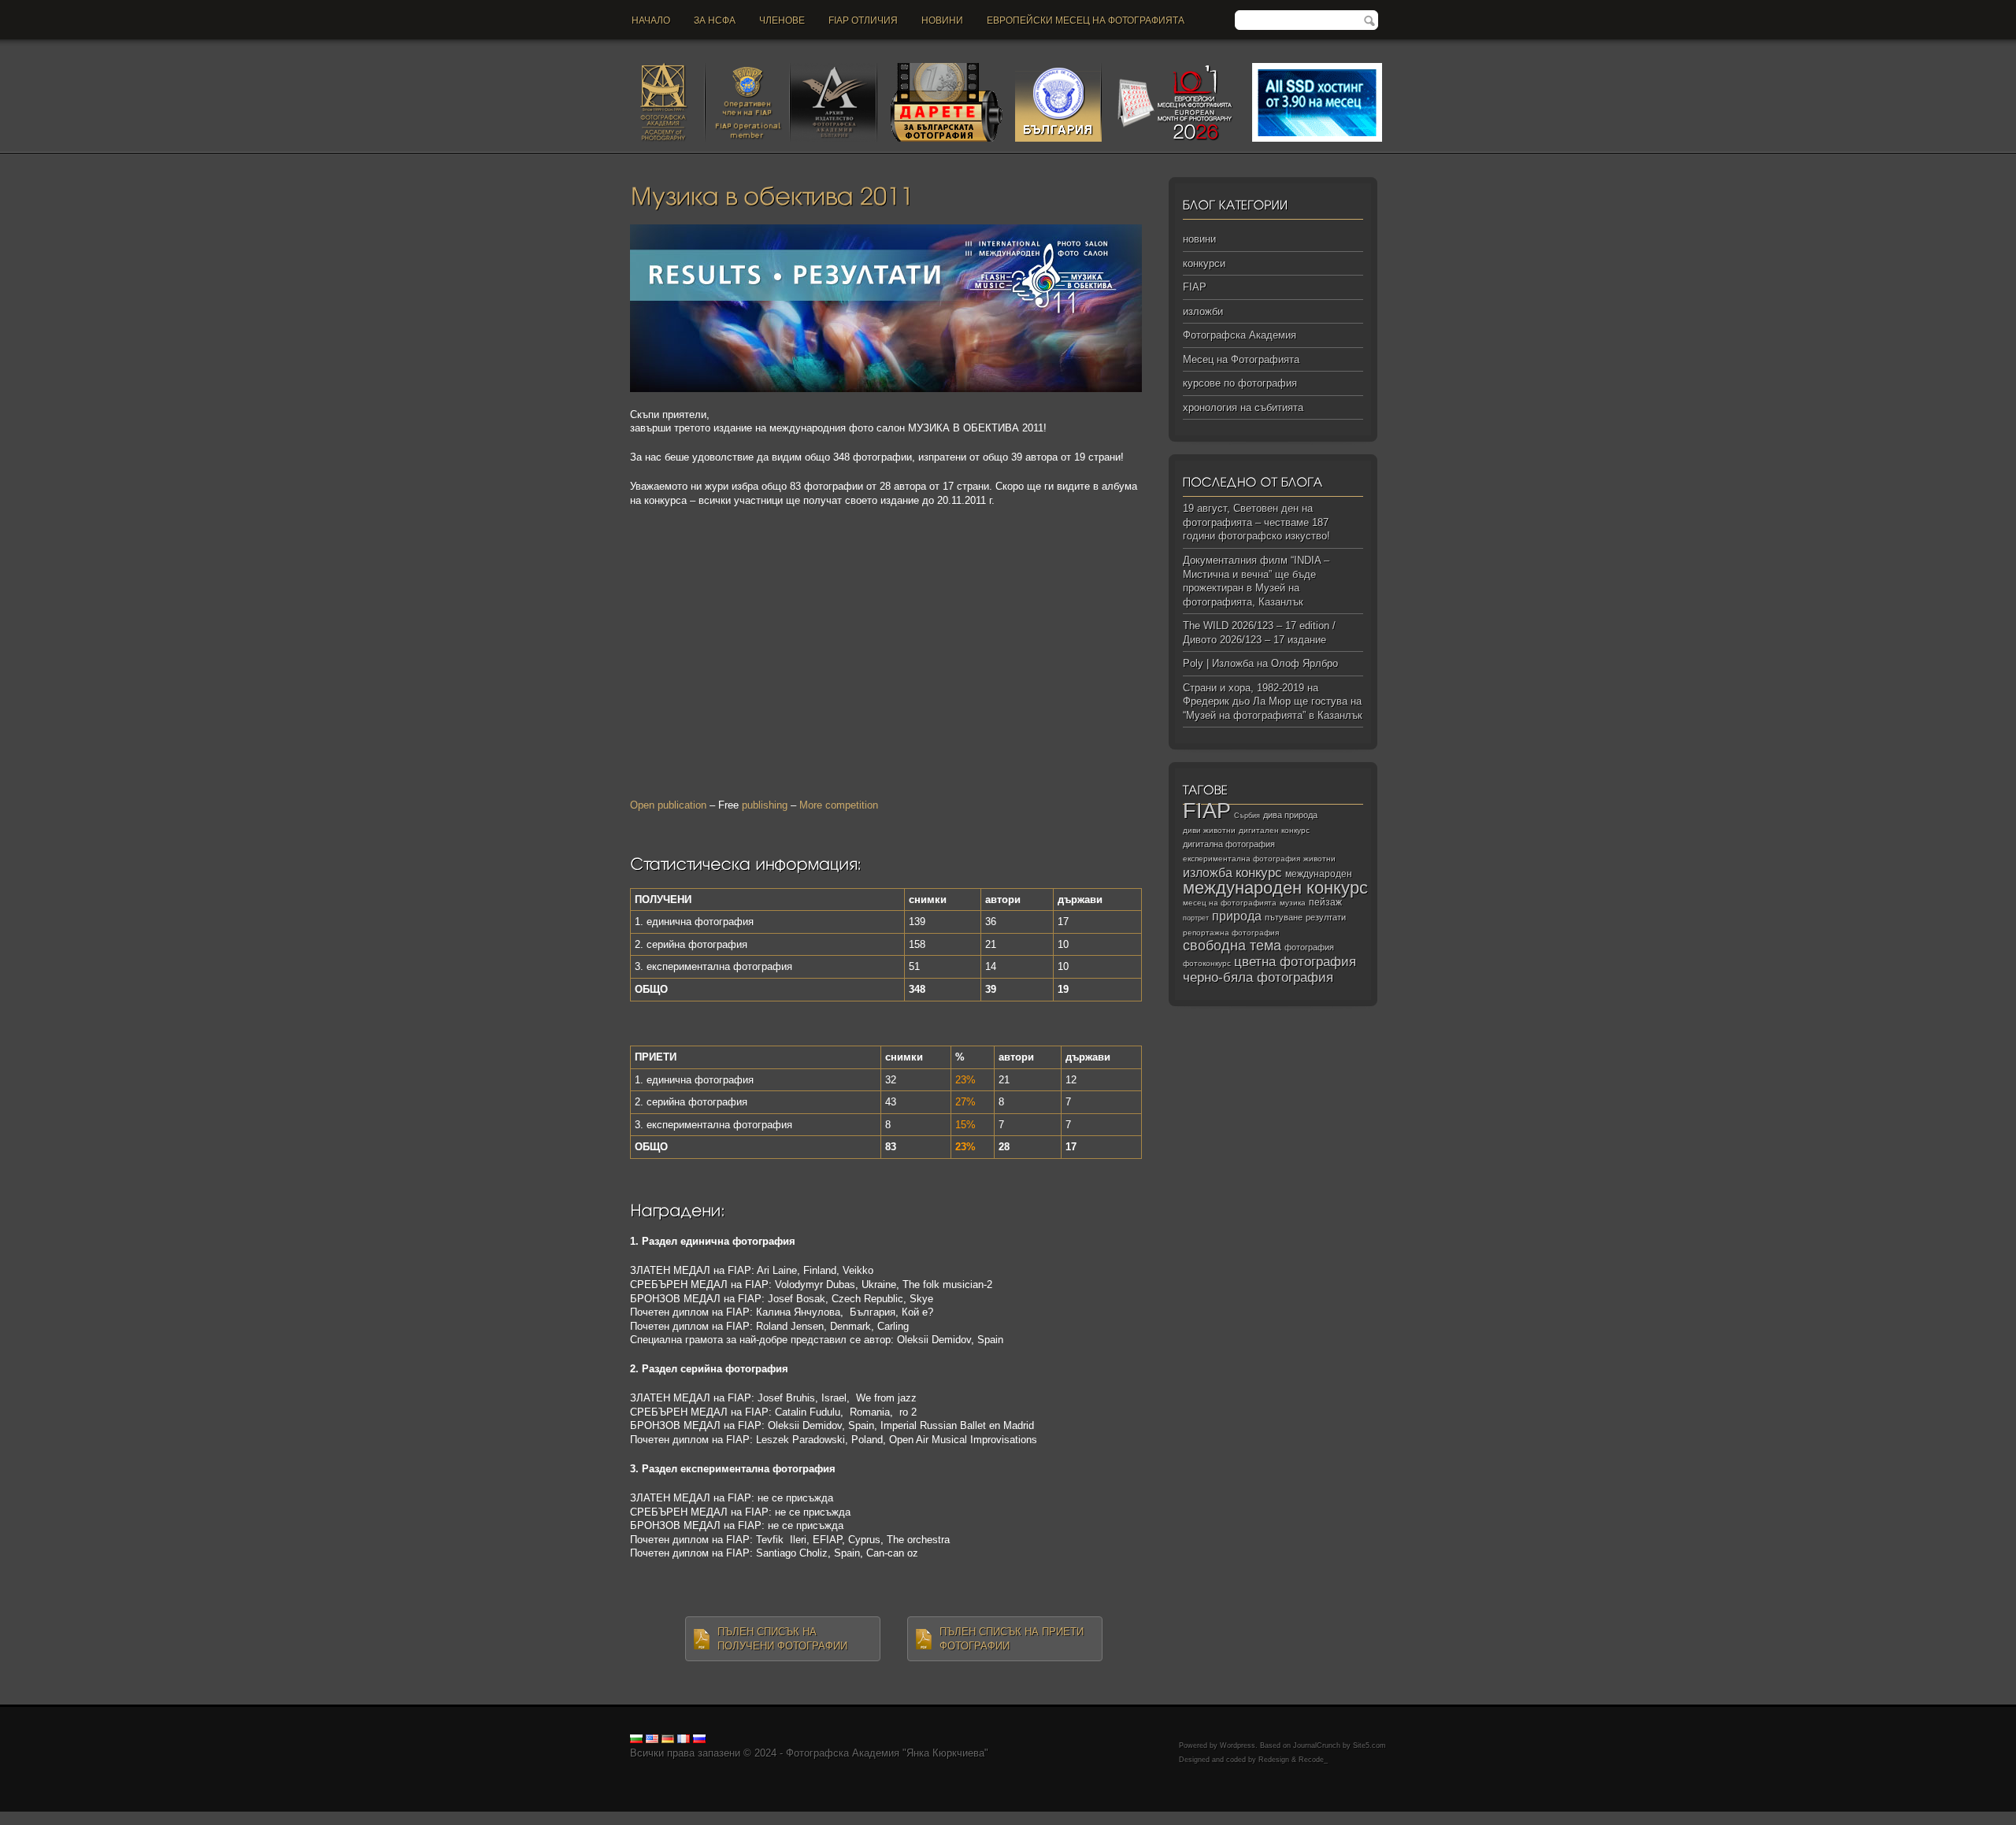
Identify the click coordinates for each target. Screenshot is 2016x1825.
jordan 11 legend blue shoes (197, 1818)
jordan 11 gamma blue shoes (65, 1818)
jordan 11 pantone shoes (1106, 1818)
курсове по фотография (1240, 383)
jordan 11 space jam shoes (661, 1818)
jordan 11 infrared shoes (993, 1818)
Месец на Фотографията (1241, 359)
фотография (1309, 947)
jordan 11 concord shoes (319, 1818)
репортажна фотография (1231, 933)
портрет (1196, 918)
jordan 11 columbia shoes (436, 1818)
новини (942, 20)
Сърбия (1247, 815)
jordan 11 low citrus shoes (1224, 1818)
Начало (651, 20)
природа (1237, 916)
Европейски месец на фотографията (1086, 20)
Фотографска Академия (1240, 335)
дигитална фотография (1229, 844)
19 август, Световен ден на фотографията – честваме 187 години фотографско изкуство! (1256, 522)
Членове (782, 20)
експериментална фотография (1241, 859)
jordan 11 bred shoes (773, 1818)
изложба (1208, 872)
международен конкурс (1275, 888)
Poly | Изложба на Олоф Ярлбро (1260, 663)
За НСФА (715, 20)
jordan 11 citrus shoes (547, 1818)
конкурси (1204, 263)
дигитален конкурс (1274, 830)
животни (1319, 859)
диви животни (1209, 830)
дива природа (1290, 815)
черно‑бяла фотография (1258, 977)
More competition (839, 805)
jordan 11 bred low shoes (879, 1818)
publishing (765, 805)
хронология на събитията (1243, 407)
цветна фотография (1295, 962)
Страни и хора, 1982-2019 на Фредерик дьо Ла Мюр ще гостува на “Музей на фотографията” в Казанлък (1273, 701)
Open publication (668, 805)
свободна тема (1232, 946)
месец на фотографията (1230, 903)
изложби (1203, 311)
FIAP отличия (863, 20)
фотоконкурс (1207, 963)
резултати (1326, 917)
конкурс (1259, 873)
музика (1293, 903)
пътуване (1284, 917)
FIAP (1195, 287)
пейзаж (1325, 902)
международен (1319, 874)
